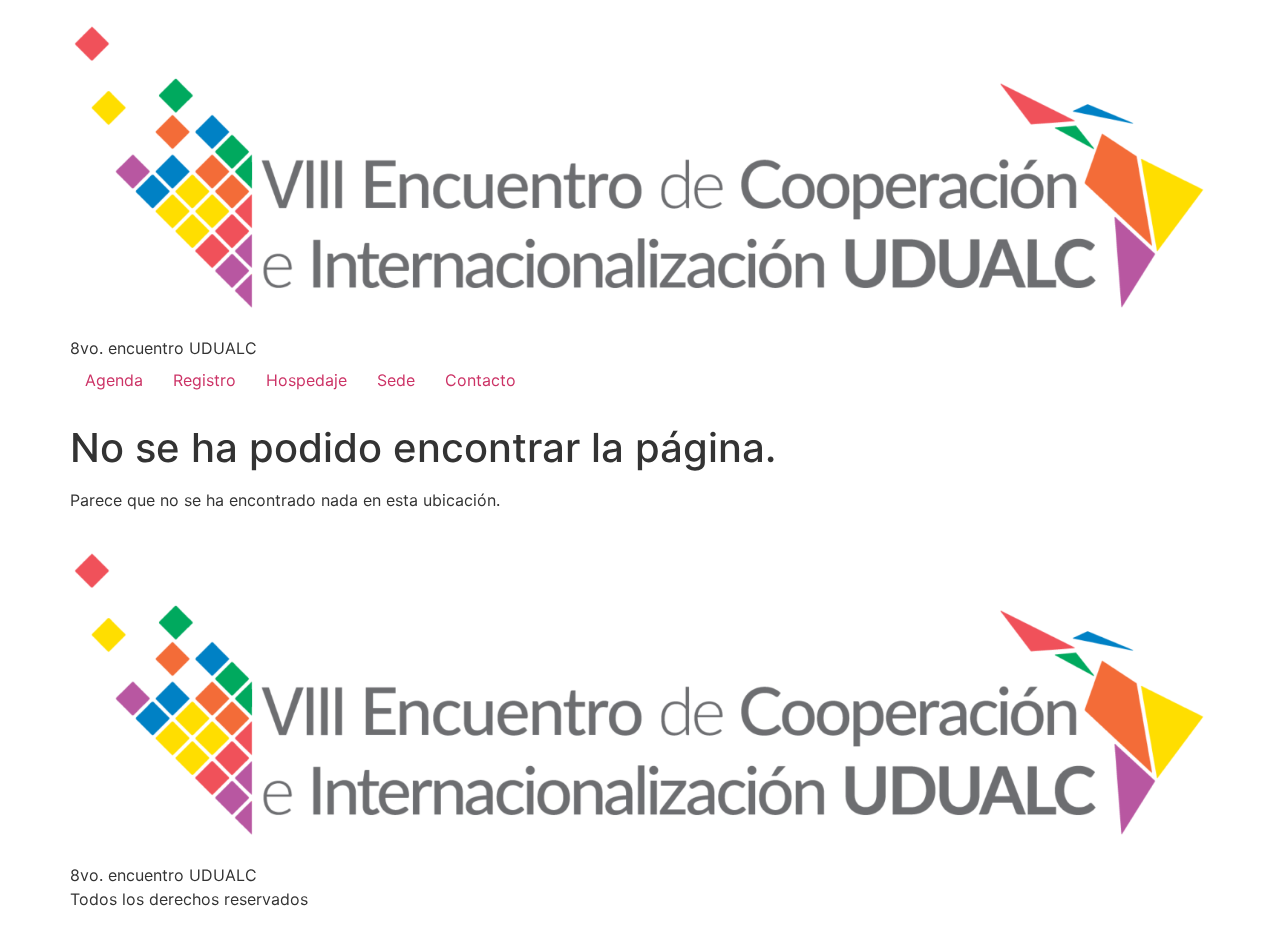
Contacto (480, 380)
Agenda (114, 380)
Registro (204, 380)
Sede (396, 380)
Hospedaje (306, 380)
